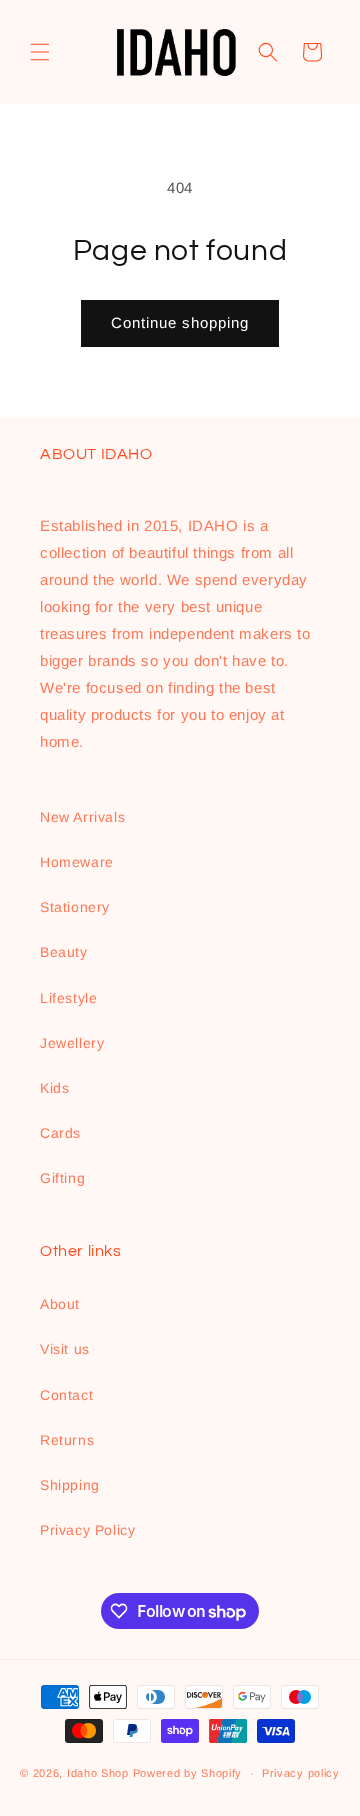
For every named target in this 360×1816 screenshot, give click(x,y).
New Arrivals (82, 817)
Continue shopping (180, 322)
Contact (66, 1395)
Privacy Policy (87, 1530)
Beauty (64, 952)
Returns (67, 1440)
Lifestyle (68, 998)
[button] (40, 52)
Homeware (77, 862)
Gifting (62, 1178)
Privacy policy (301, 1773)
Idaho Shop (98, 1773)
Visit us (65, 1349)
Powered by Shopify (188, 1773)
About (60, 1304)
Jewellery (72, 1043)
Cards (60, 1133)
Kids (54, 1088)
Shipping (70, 1485)
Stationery (75, 907)
